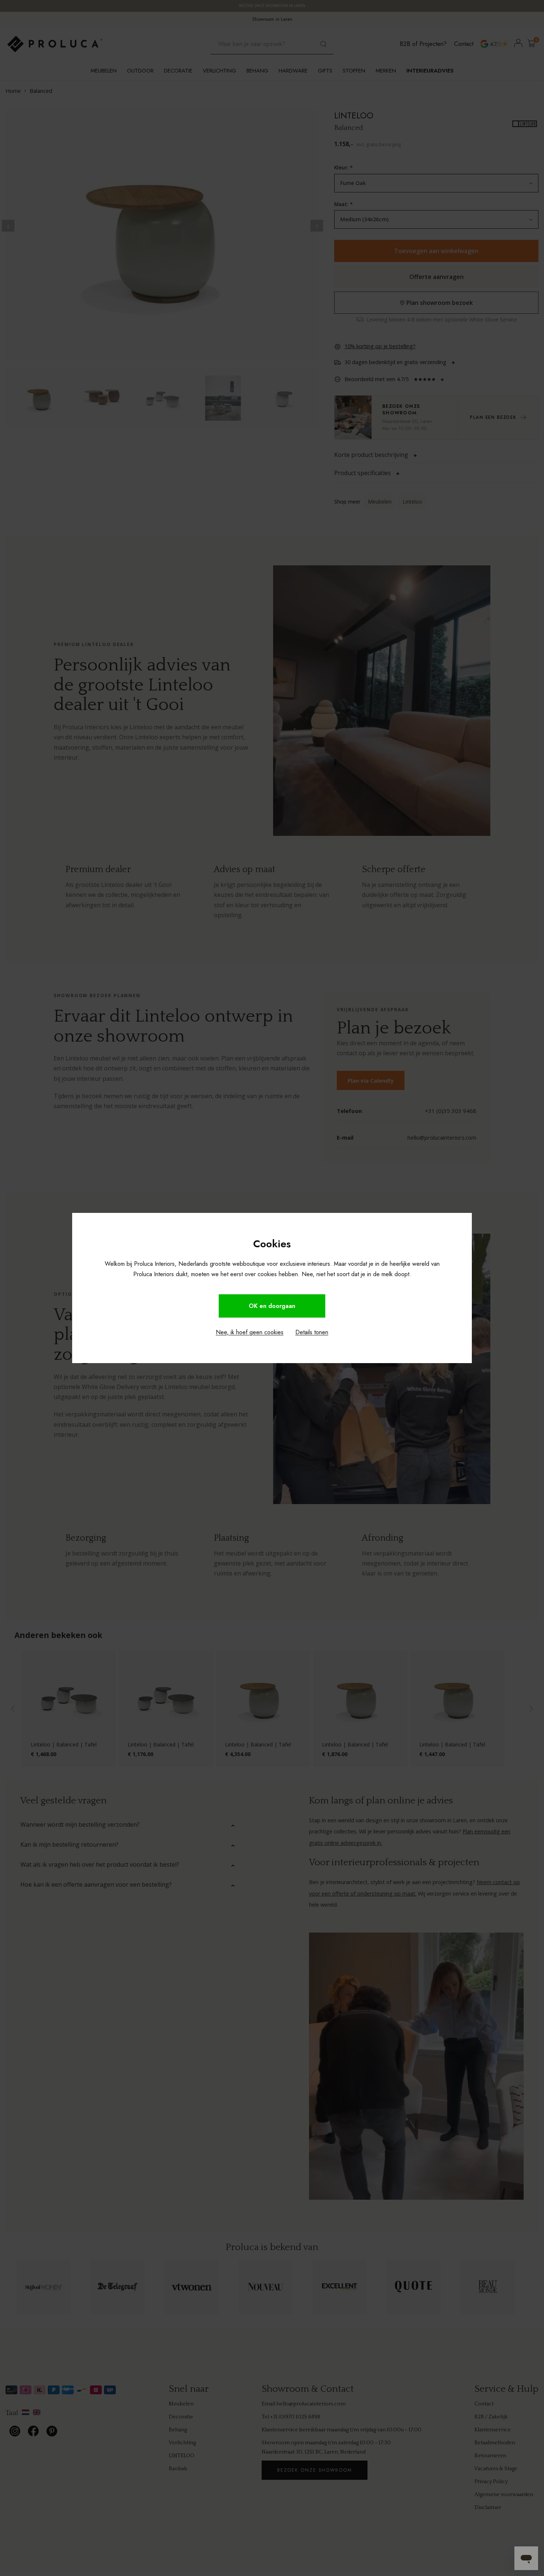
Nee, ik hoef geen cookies (250, 1332)
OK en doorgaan (272, 1306)
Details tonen (312, 1332)
